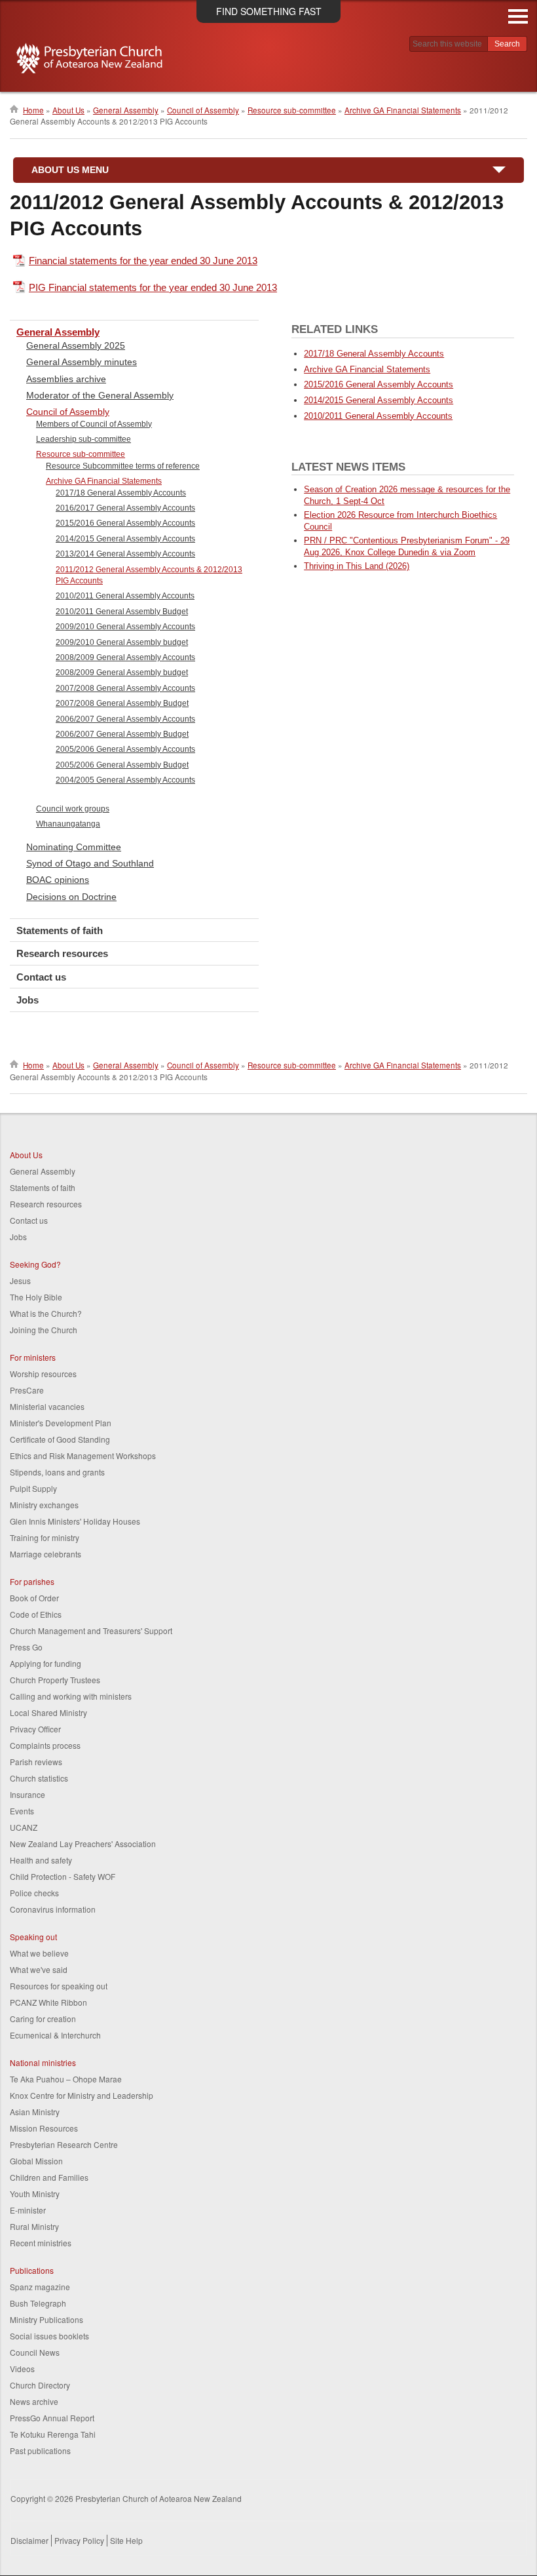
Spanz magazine (40, 2287)
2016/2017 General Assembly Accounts (125, 508)
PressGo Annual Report (52, 2418)
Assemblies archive (66, 379)
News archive (34, 2401)
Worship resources (43, 1374)
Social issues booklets (49, 2336)
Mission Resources (44, 2128)
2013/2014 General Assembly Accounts (125, 554)
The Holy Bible (36, 1297)
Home (33, 110)
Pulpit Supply (33, 1488)
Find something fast (269, 11)
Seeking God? (35, 1264)
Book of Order (34, 1598)
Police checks (34, 1893)
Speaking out (33, 1937)
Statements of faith (60, 930)
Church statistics (39, 1778)
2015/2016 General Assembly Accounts (125, 523)
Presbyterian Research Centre (64, 2144)
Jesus (20, 1280)
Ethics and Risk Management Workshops (83, 1455)
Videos (22, 2369)
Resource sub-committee (292, 110)
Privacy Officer (35, 1729)
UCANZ (24, 1827)
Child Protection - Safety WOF (63, 1876)
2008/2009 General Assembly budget (122, 673)
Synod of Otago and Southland (90, 863)
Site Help (126, 2540)
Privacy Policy (79, 2540)
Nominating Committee (74, 847)
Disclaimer (29, 2540)
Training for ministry (45, 1537)
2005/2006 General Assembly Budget (122, 765)
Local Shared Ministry (48, 1712)
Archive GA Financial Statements (403, 110)
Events (22, 1811)
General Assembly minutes (82, 362)
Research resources (62, 953)
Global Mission (36, 2161)
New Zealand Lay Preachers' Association (83, 1844)
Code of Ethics (36, 1614)
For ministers (33, 1357)
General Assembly (126, 110)
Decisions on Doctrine (71, 897)
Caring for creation (43, 2019)
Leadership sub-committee (83, 439)
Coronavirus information (53, 1909)
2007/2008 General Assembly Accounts (125, 688)
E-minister (28, 2210)
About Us (68, 110)
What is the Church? (46, 1313)
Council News (35, 2352)
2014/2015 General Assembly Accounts (125, 539)
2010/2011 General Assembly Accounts (125, 596)
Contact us (41, 977)
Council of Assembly (203, 110)
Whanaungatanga (68, 824)
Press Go (26, 1647)
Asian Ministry (35, 2112)
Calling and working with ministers (71, 1696)
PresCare (27, 1390)
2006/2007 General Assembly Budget (122, 734)
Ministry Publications (46, 2319)
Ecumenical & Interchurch (55, 2035)
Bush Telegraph (38, 2303)
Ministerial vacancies (47, 1406)
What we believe (39, 1953)
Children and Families (49, 2177)
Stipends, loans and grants (57, 1472)
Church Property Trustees (55, 1680)
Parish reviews (36, 1762)
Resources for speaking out (59, 1986)
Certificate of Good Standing (60, 1439)
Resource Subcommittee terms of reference (123, 466)
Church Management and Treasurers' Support (91, 1630)
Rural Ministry (34, 2226)
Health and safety (41, 1860)
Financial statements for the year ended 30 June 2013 (143, 261)
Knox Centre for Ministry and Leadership (82, 2095)
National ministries (43, 2062)
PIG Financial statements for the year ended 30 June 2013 (153, 287)
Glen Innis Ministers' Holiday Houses (75, 1521)
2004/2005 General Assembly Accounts (125, 780)
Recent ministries (41, 2243)
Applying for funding (46, 1663)
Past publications (40, 2450)
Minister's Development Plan (61, 1423)
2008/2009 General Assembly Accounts (125, 657)
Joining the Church (44, 1330)
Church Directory (40, 2385)
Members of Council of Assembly (94, 424)
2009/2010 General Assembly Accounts (125, 627)
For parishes (32, 1581)
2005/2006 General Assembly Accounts (125, 749)
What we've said (39, 1969)
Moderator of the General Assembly (100, 395)
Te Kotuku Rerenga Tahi (53, 2434)
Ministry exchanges (44, 1505)
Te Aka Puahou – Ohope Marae (66, 2079)
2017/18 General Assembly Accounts (121, 493)
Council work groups (73, 809)
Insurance (28, 1794)
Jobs (28, 1000)
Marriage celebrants (46, 1554)
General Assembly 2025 (76, 345)
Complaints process (45, 1745)
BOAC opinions (58, 880)
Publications (32, 2270)
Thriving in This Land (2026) (357, 566)
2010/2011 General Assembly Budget (122, 612)
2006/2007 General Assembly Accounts (125, 719)
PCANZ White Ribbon (48, 2002)
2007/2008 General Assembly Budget (122, 703)
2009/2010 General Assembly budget (122, 642)
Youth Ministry (35, 2194)
